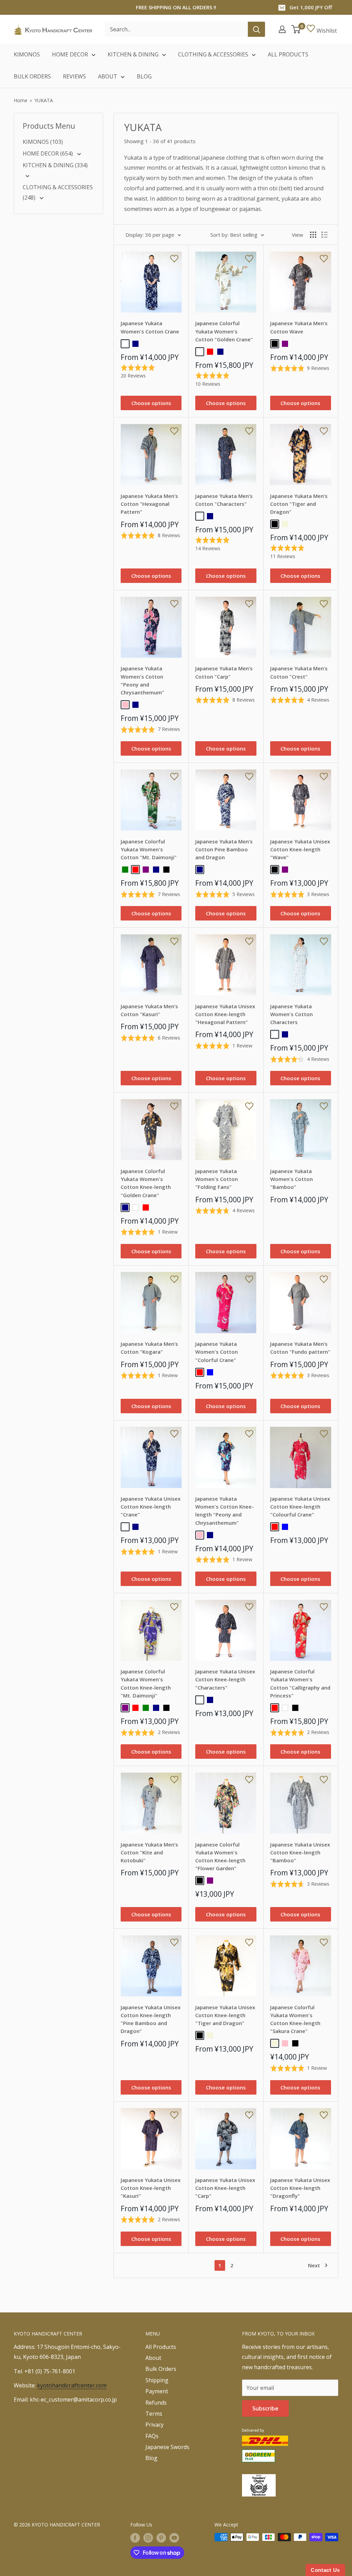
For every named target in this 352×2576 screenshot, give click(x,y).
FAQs (152, 2436)
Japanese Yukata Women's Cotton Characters (291, 1014)
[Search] (256, 29)
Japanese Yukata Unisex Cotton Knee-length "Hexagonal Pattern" (225, 1014)
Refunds (156, 2403)
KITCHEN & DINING (133, 54)
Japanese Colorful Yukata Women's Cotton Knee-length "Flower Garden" (220, 1856)
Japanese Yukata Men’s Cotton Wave (299, 327)
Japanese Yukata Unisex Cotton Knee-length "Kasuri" (151, 2188)
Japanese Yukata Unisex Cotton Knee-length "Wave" (300, 849)
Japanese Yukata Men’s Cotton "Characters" (224, 500)
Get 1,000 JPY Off (311, 7)
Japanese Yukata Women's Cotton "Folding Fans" (217, 1179)
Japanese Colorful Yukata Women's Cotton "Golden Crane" (224, 331)
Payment (157, 2391)
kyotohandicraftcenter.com (72, 2385)
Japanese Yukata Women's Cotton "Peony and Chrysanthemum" (142, 680)
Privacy (155, 2425)
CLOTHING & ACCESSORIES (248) (58, 192)
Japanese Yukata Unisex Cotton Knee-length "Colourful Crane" (300, 1507)
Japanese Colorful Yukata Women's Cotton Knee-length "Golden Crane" (146, 1183)
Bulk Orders (161, 2369)
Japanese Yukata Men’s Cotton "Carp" (224, 672)
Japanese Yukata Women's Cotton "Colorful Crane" (217, 1352)
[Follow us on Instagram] (148, 2538)
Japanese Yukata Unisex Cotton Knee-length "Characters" (225, 1679)
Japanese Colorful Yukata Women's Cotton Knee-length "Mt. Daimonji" (146, 1683)
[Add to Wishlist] (174, 259)
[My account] (282, 29)
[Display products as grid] (313, 235)
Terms (154, 2414)
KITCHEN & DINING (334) (55, 165)
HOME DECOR (70, 54)
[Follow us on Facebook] (135, 2538)
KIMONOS (27, 54)
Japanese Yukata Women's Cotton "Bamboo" (291, 1179)
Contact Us (325, 2570)
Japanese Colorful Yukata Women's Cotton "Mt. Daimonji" (149, 849)
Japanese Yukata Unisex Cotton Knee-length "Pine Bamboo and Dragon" (151, 2019)
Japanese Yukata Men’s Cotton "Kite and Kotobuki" (149, 1853)
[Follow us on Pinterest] (161, 2538)
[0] (296, 29)
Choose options (151, 403)
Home (21, 100)
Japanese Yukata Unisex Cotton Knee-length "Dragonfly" (300, 2188)
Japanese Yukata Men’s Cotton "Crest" (299, 672)
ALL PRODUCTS (288, 54)
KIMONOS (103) (43, 142)
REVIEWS (74, 76)
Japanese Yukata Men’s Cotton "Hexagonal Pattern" (149, 504)
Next (314, 2265)
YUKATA (44, 100)
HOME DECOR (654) (48, 153)
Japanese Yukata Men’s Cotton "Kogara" (149, 1348)
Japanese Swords (167, 2447)
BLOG (144, 76)
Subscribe (265, 2408)
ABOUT (108, 76)
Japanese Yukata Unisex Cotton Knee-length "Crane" (151, 1507)
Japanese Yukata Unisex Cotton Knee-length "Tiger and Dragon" (225, 2015)
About (153, 2358)
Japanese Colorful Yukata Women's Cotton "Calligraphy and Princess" (300, 1683)
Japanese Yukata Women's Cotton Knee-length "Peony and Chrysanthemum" (224, 1511)
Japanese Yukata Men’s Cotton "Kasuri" (149, 1010)
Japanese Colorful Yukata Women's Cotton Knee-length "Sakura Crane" (295, 2019)
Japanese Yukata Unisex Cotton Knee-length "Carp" (225, 2188)
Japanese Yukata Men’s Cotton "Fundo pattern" (300, 1348)
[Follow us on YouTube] (174, 2538)
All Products (161, 2347)
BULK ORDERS (32, 76)
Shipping (157, 2380)
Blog (151, 2458)
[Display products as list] (324, 235)
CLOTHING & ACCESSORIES (213, 54)
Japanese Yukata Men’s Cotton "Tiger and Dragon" (299, 504)
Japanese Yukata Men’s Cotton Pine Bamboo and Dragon (224, 849)
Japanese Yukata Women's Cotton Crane (150, 327)
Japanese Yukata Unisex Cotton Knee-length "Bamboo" (300, 1853)
